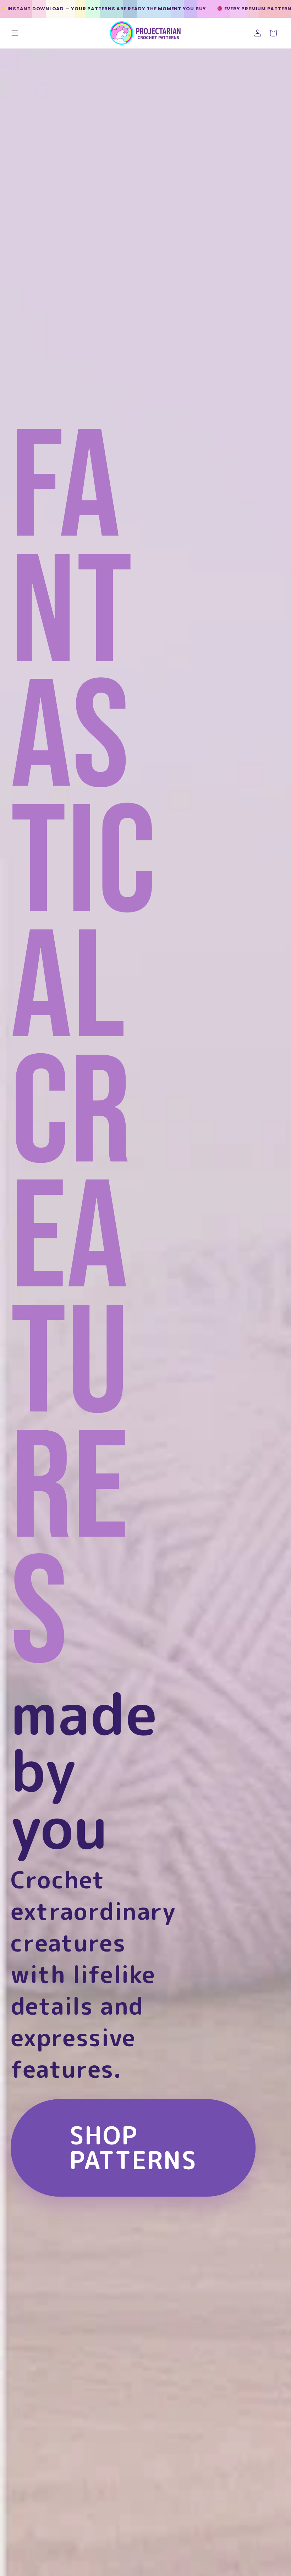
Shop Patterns (133, 2147)
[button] (15, 33)
